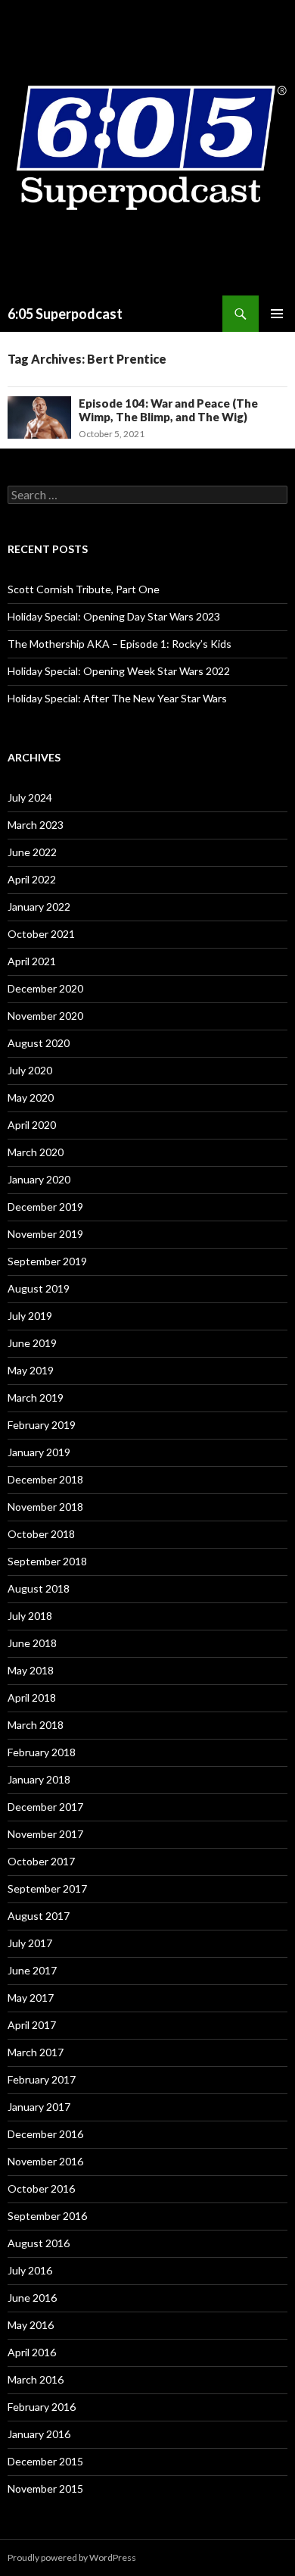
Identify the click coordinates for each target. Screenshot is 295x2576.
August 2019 (39, 1288)
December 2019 (45, 1207)
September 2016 (47, 2216)
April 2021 (32, 961)
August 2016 (39, 2243)
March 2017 (36, 2052)
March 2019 (36, 1397)
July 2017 (30, 1943)
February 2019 (42, 1425)
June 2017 (32, 1970)
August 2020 (39, 1043)
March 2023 (36, 825)
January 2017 (39, 2107)
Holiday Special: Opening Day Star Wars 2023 (114, 616)
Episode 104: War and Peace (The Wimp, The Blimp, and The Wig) (168, 410)
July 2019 (30, 1316)
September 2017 (47, 1888)
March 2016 (36, 2379)
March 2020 (36, 1152)
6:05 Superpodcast (65, 314)
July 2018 (30, 1616)
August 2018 (39, 1588)
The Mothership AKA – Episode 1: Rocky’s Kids (120, 644)
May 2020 (31, 1097)
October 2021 (41, 934)
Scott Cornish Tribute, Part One (84, 589)
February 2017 (42, 2079)
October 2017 (41, 1861)
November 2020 (45, 1016)
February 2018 (42, 1752)
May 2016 (31, 2325)
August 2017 (39, 1916)
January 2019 (39, 1452)
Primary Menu (277, 314)
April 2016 (32, 2352)
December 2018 (45, 1479)
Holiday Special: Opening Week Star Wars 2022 (119, 671)
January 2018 (39, 1779)
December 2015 (45, 2461)
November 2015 (45, 2488)
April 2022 (32, 879)
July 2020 (30, 1070)
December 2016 (45, 2134)
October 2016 (41, 2188)
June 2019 (32, 1343)
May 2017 (31, 1998)
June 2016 (32, 2298)
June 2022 (32, 852)
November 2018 (45, 1507)
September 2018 (47, 1561)
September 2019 (47, 1261)
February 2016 (42, 2407)
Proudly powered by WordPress (72, 2557)
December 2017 (45, 1807)
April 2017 (32, 2025)
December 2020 (45, 988)
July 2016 (30, 2270)
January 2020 (39, 1179)
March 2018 (36, 1725)
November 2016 (45, 2161)
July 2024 (30, 797)
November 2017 (45, 1834)
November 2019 (45, 1234)
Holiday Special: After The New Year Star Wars (117, 698)
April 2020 (32, 1125)
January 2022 (39, 907)
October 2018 (41, 1534)
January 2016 (39, 2434)
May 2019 (31, 1370)
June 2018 (32, 1643)
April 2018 (32, 1698)
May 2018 (31, 1670)
